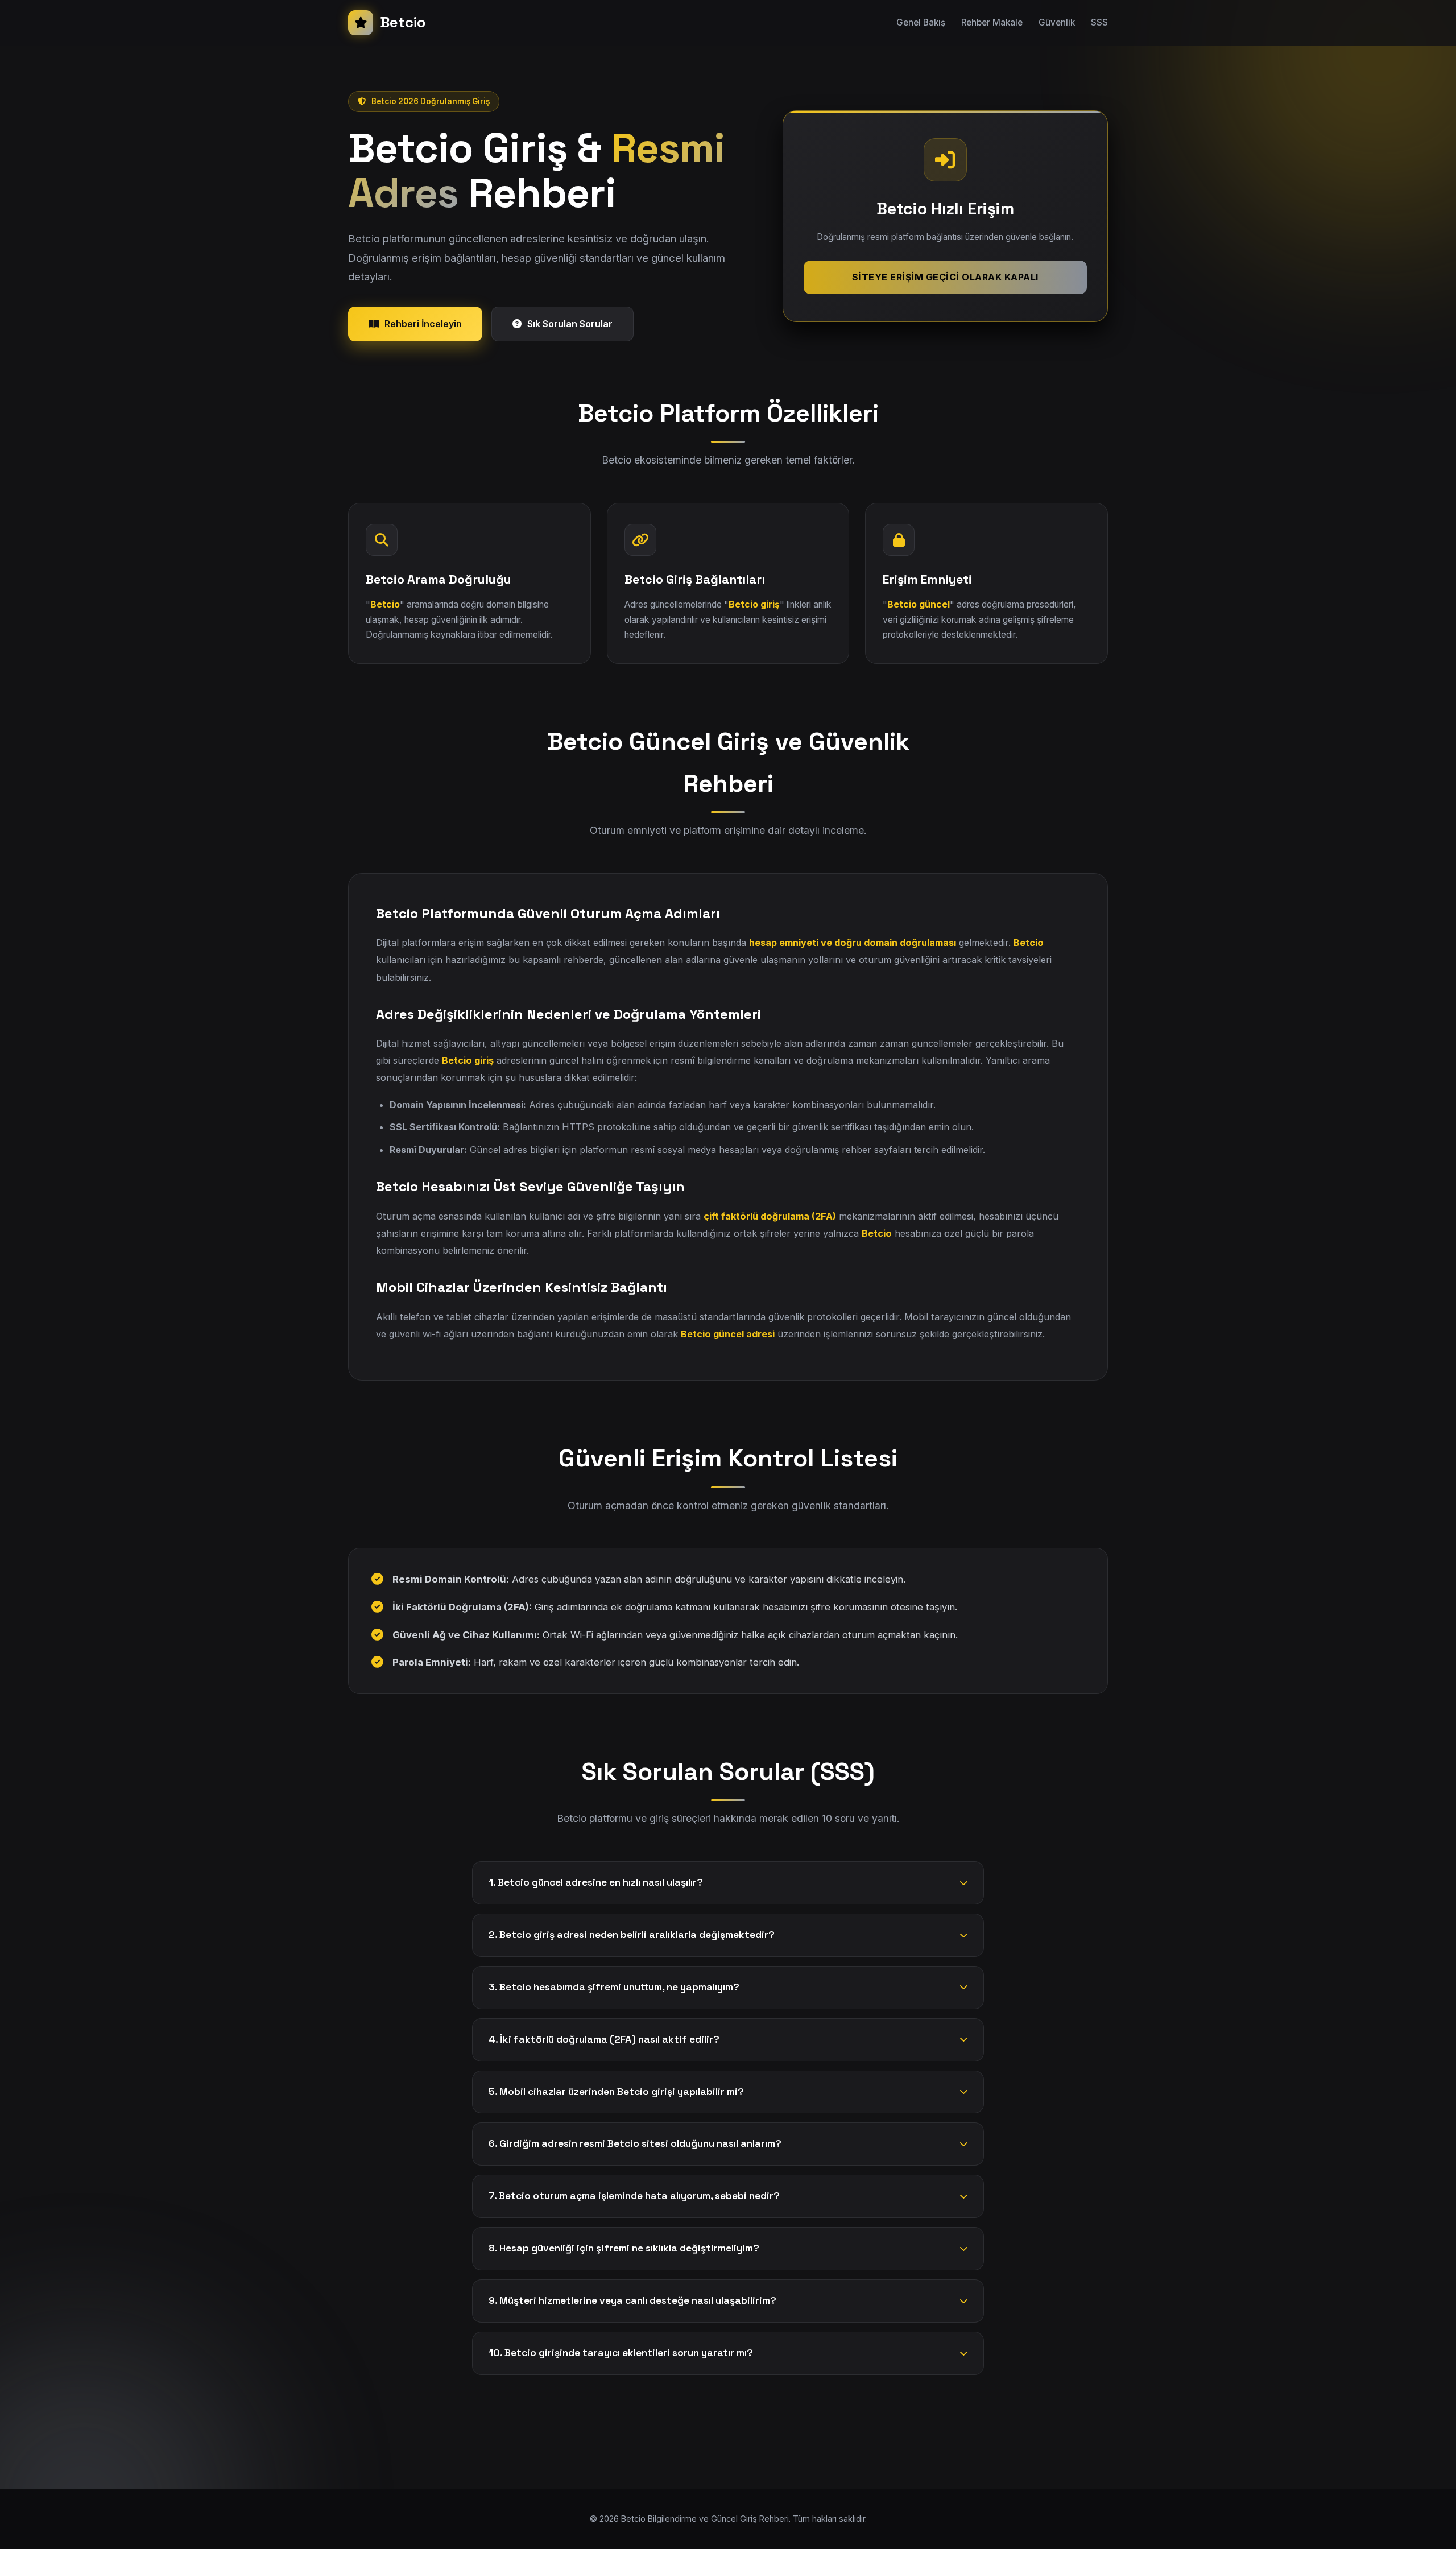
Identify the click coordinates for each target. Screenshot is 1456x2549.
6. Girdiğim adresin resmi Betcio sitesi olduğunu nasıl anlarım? (635, 2143)
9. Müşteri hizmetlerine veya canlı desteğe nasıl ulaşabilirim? (632, 2300)
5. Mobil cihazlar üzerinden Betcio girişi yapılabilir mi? (616, 2092)
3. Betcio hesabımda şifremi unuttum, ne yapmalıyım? (614, 1987)
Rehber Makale (992, 22)
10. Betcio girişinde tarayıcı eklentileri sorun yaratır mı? (621, 2353)
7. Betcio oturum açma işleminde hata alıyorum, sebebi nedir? (634, 2196)
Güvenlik (1057, 22)
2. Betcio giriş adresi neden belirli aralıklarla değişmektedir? (632, 1935)
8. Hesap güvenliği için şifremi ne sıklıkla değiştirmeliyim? (624, 2248)
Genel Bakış (921, 22)
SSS (1099, 22)
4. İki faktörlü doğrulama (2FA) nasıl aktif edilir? (604, 2039)
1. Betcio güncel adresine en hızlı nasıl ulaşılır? (596, 1882)
